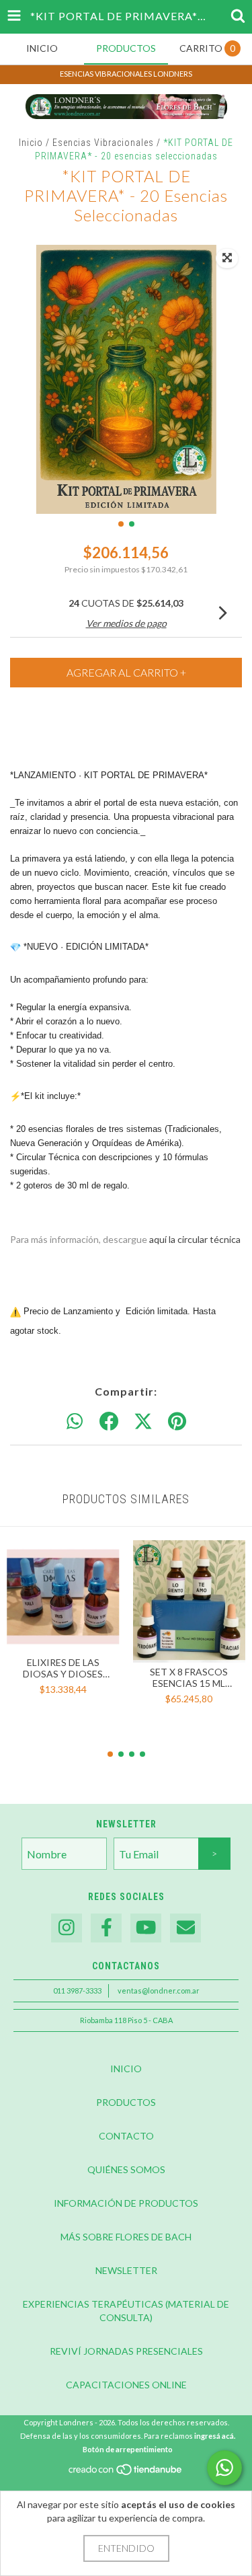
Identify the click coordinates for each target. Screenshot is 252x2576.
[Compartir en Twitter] (143, 1422)
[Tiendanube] (126, 2473)
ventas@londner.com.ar (159, 1991)
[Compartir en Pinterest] (177, 1422)
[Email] (185, 1928)
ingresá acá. (215, 2436)
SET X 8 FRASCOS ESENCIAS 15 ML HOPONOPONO (189, 1677)
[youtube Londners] (146, 1928)
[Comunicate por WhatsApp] (224, 2468)
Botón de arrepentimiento (128, 2449)
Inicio (31, 143)
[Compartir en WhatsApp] (75, 1422)
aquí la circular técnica (195, 1239)
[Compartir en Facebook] (109, 1422)
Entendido (126, 2548)
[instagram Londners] (67, 1928)
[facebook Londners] (106, 1928)
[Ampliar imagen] (227, 258)
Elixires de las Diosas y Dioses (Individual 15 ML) (63, 1668)
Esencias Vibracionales (103, 143)
